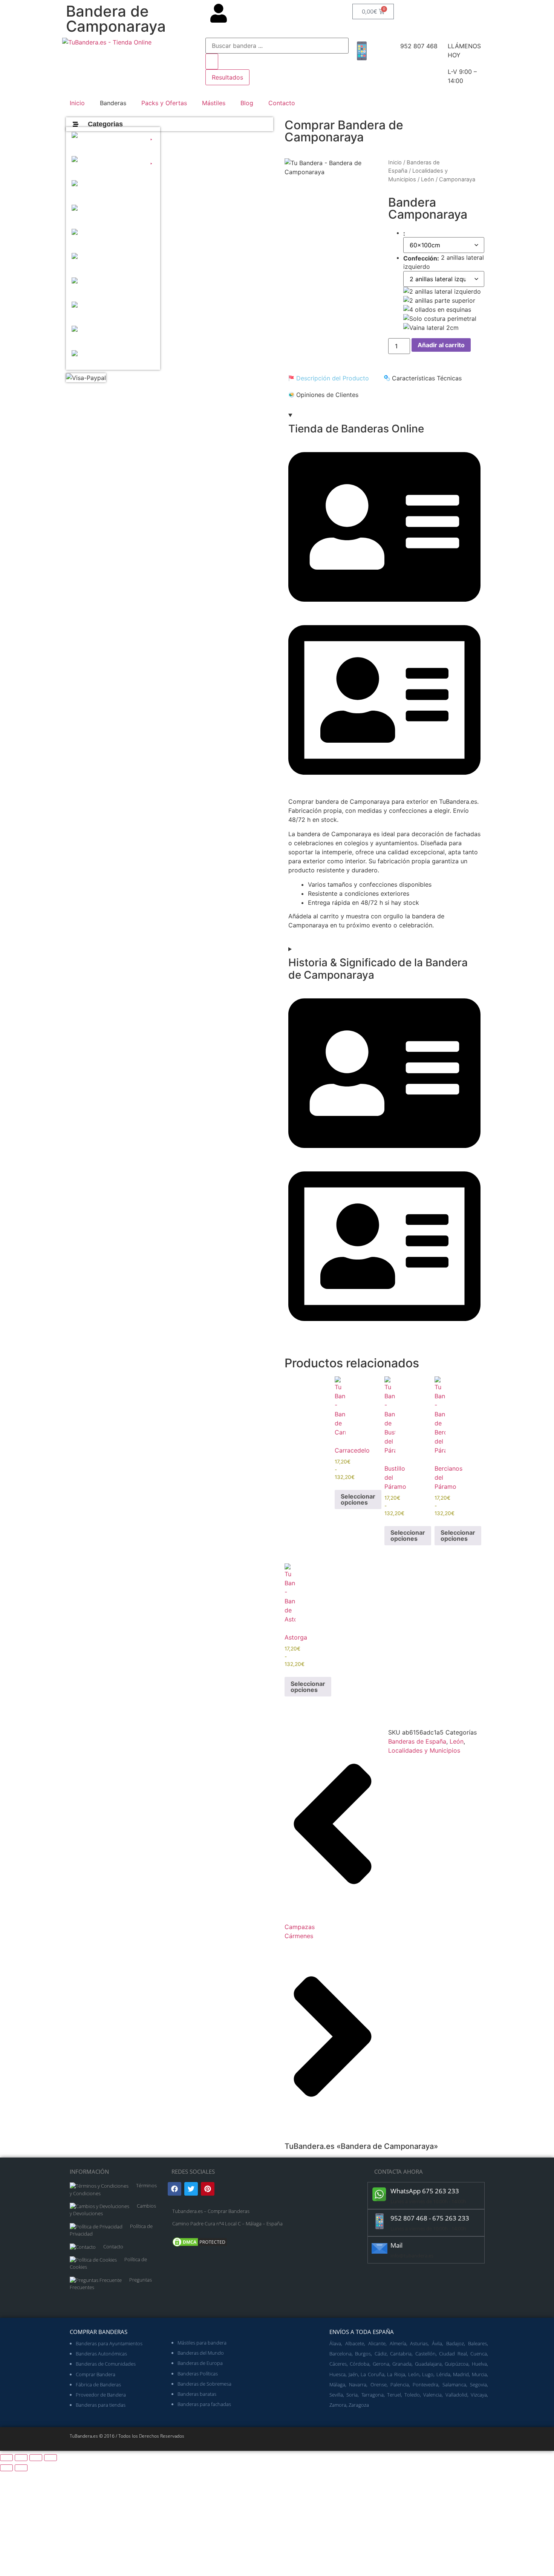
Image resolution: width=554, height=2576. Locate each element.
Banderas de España (417, 1741)
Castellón (425, 2354)
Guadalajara (428, 2364)
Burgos (363, 2354)
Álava (335, 2343)
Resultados (227, 77)
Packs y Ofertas (164, 103)
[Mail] (380, 2248)
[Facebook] (174, 2189)
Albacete (355, 2343)
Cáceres (338, 2364)
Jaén (353, 2374)
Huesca (337, 2374)
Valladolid (456, 2395)
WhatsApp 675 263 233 (425, 2191)
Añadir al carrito (441, 345)
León (428, 179)
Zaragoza (359, 2405)
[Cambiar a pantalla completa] (21, 2458)
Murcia (479, 2374)
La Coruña (373, 2374)
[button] (113, 139)
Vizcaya (479, 2395)
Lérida (443, 2374)
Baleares (477, 2343)
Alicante (377, 2343)
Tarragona (373, 2395)
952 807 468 (419, 46)
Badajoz (455, 2343)
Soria (352, 2395)
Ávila (437, 2343)
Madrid (461, 2374)
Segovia (478, 2384)
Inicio (77, 103)
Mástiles (214, 103)
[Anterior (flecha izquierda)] (6, 2468)
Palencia (400, 2384)
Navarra (358, 2384)
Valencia (432, 2395)
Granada (402, 2364)
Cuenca (479, 2354)
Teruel (394, 2395)
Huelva (479, 2364)
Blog (247, 103)
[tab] (329, 378)
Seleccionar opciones (358, 1499)
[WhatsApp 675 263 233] (380, 2194)
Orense (379, 2384)
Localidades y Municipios (424, 1750)
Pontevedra (425, 2384)
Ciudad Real (453, 2354)
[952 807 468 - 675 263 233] (380, 2221)
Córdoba (360, 2364)
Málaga (337, 2384)
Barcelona (341, 2354)
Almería (398, 2343)
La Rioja (396, 2374)
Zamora (338, 2405)
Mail (396, 2245)
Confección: (421, 258)
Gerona (381, 2364)
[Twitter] (191, 2189)
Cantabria (401, 2354)
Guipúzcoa (457, 2364)
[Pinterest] (208, 2189)
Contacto (282, 103)
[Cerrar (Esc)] (51, 2458)
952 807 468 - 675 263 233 (430, 2218)
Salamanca (454, 2384)
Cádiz (381, 2354)
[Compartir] (36, 2458)
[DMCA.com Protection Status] (200, 2246)
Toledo (412, 2395)
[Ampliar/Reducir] (6, 2458)
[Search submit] (212, 61)
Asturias (419, 2343)
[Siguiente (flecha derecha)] (21, 2468)
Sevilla (336, 2395)
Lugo (428, 2374)
